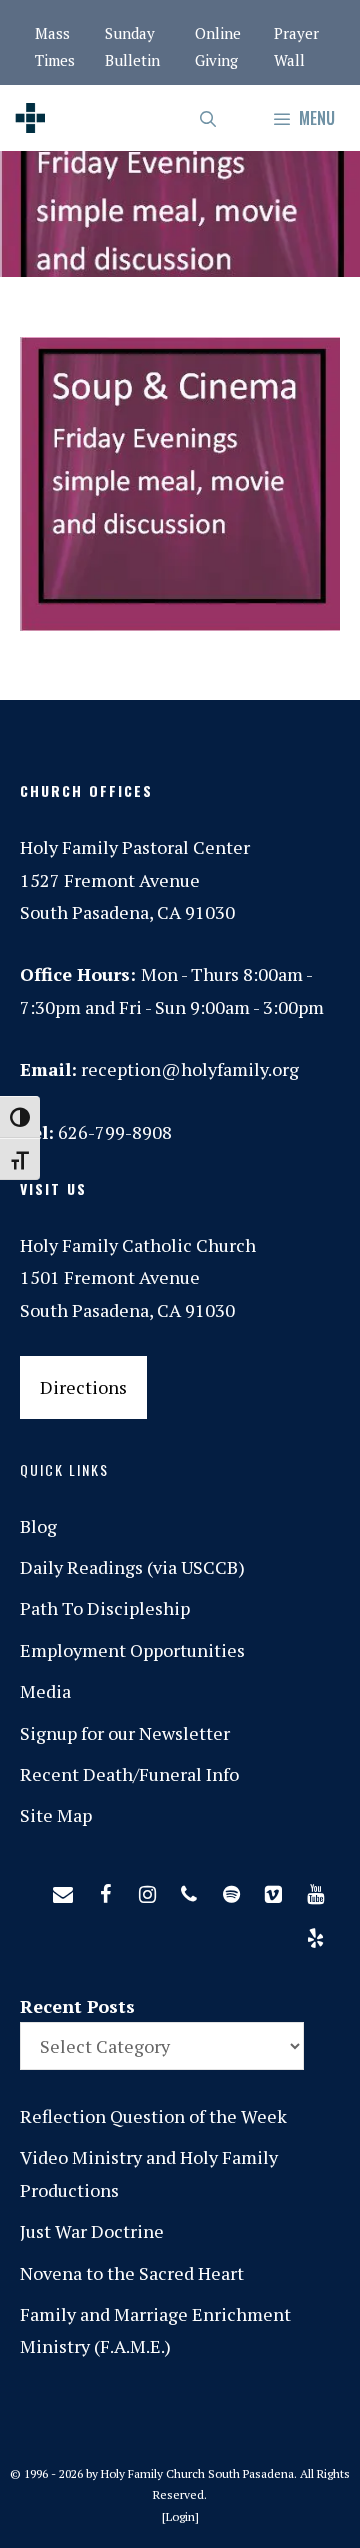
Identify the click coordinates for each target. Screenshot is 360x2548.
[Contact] (63, 1890)
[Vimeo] (273, 1890)
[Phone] (189, 1890)
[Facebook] (105, 1890)
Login (180, 2516)
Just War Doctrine (92, 2231)
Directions (83, 1387)
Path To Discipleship (105, 1608)
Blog (38, 1526)
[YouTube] (315, 1890)
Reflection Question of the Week (153, 2116)
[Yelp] (315, 1934)
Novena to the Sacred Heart (132, 2273)
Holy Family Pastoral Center (135, 847)
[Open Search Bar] (209, 118)
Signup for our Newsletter (125, 1733)
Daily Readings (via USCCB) (132, 1567)
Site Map (56, 1815)
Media (45, 1691)
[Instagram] (147, 1890)
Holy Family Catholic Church (138, 1245)
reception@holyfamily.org (190, 1069)
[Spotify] (231, 1890)
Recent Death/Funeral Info (129, 1774)
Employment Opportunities (132, 1650)
